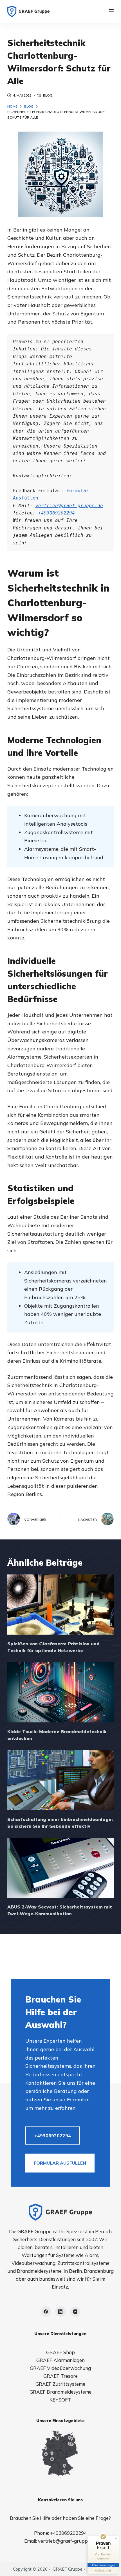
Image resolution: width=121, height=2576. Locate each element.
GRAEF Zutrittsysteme (60, 2384)
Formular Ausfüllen (60, 2163)
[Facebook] (46, 2312)
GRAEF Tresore (60, 2376)
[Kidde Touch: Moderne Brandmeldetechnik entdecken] (60, 1692)
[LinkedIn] (60, 2312)
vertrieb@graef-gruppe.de (69, 506)
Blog (48, 95)
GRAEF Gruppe (68, 2569)
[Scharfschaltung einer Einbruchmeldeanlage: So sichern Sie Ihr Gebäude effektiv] (60, 1780)
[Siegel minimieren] (116, 2539)
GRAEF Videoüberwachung (60, 2368)
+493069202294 (57, 513)
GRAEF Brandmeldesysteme (60, 2392)
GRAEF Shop (60, 2352)
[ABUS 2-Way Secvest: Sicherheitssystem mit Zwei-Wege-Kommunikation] (60, 1868)
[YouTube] (75, 2312)
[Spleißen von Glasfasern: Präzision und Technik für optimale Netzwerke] (60, 1605)
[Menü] (111, 11)
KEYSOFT (60, 2400)
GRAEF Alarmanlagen (60, 2360)
